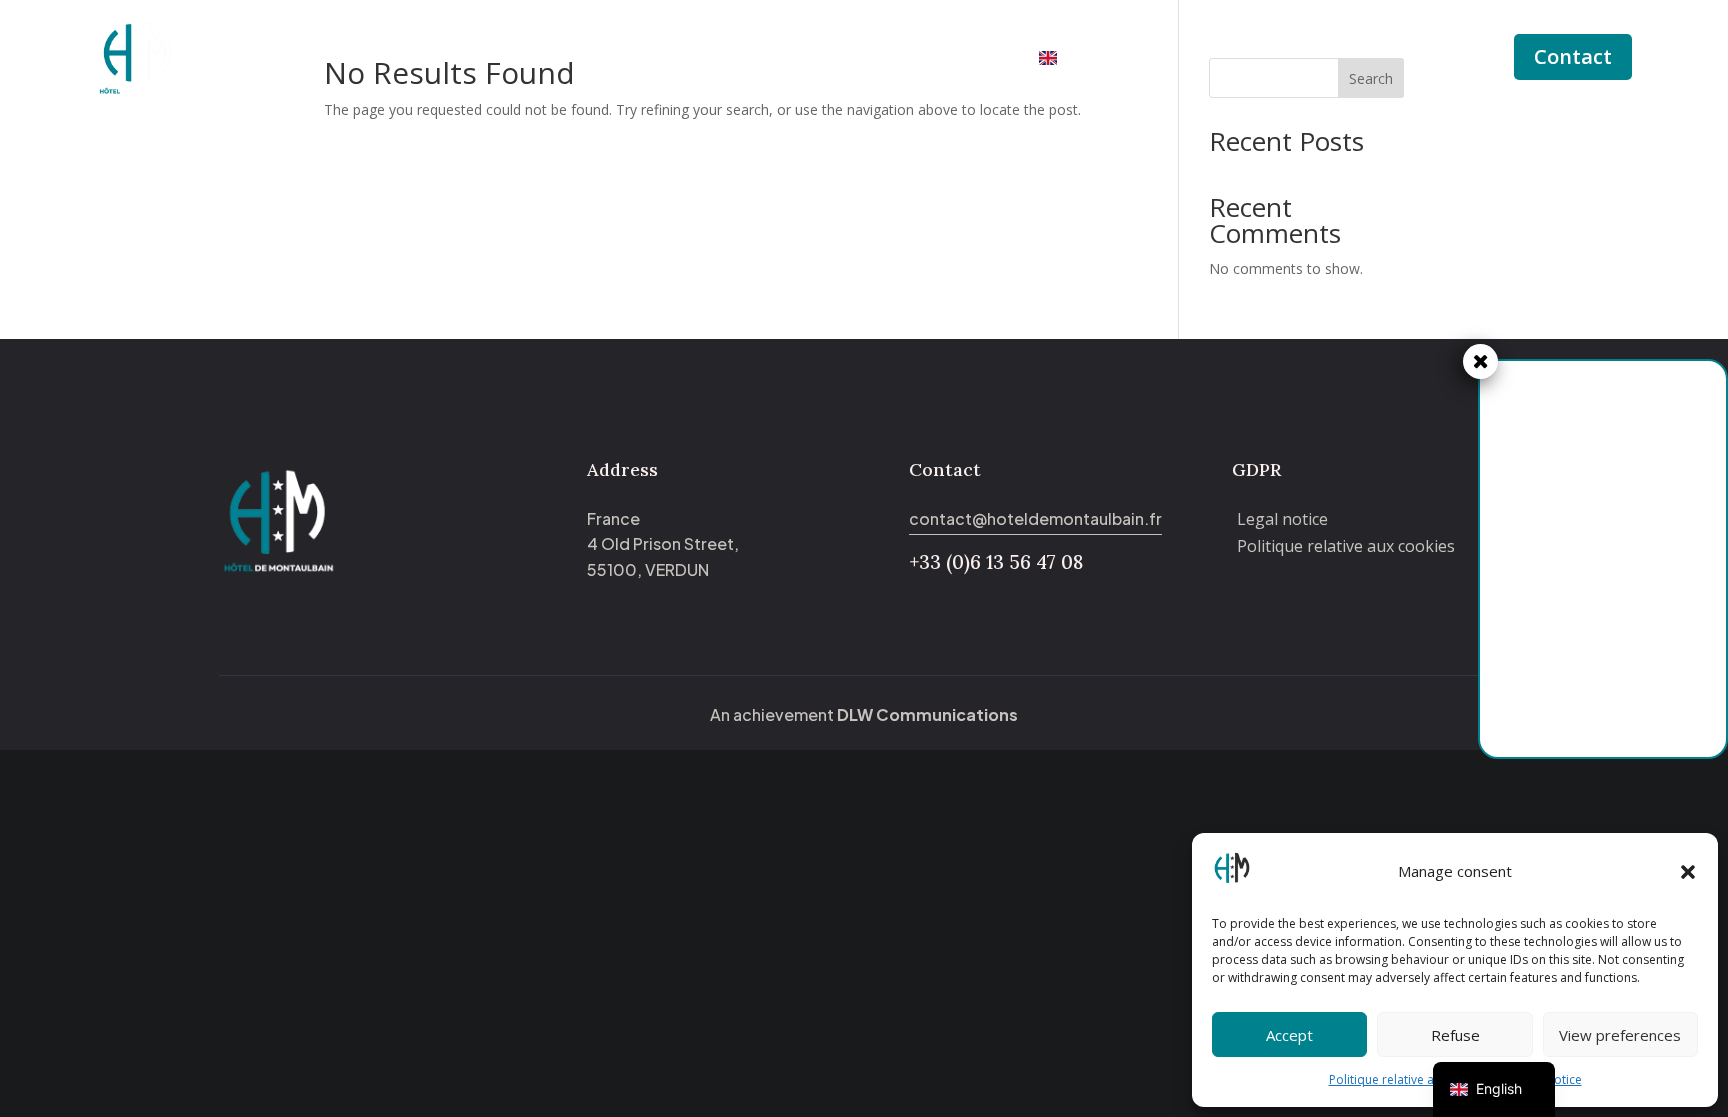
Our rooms (699, 59)
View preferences (1620, 1035)
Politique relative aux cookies (1411, 1079)
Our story (821, 59)
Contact (1573, 56)
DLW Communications (927, 714)
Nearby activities (947, 59)
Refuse (1455, 1035)
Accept (1289, 1035)
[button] (1688, 872)
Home (613, 59)
